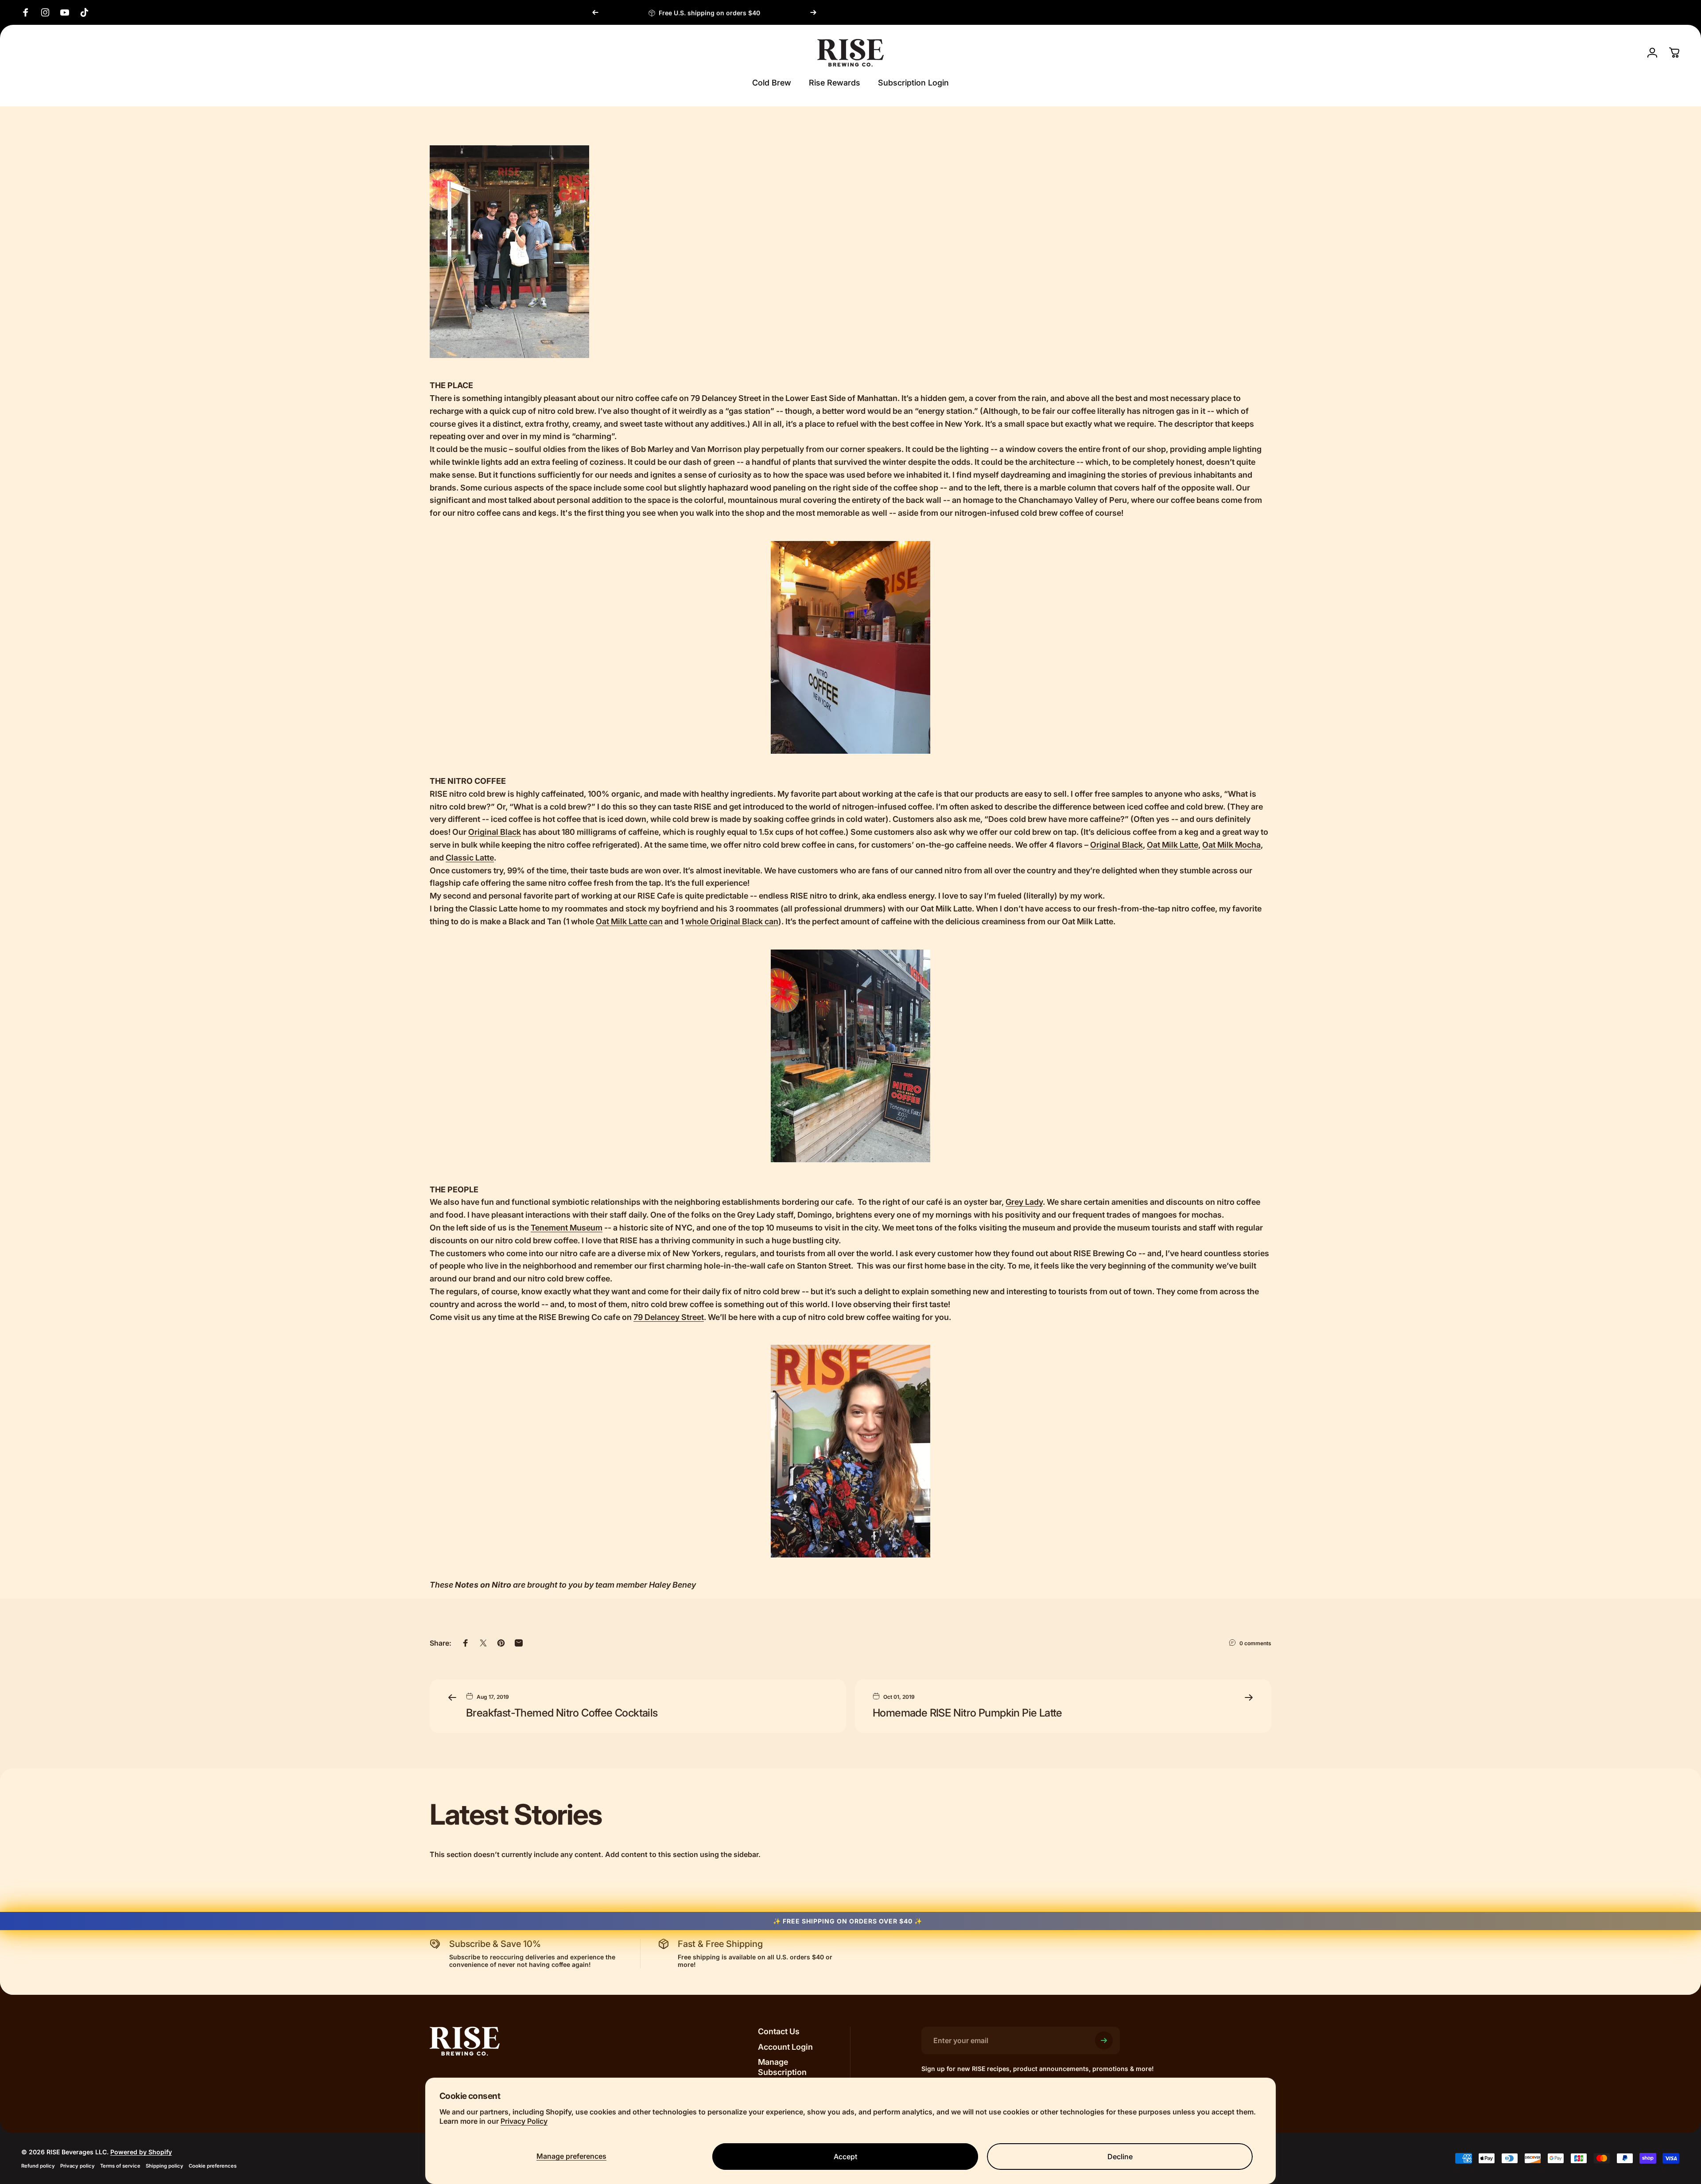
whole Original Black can (732, 921)
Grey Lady (1024, 1202)
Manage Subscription (782, 2067)
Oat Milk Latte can (629, 921)
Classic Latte (470, 858)
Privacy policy (78, 2166)
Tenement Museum (567, 1228)
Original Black (495, 832)
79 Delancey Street (669, 1317)
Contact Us (779, 2031)
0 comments (1255, 1643)
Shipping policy (165, 2166)
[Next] (813, 12)
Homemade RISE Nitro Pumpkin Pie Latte (967, 1713)
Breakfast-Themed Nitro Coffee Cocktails (562, 1713)
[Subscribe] (1104, 2040)
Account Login (785, 2047)
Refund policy (38, 2166)
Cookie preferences (213, 2166)
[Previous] (595, 12)
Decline (1120, 2157)
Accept (845, 2157)
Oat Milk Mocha (1231, 845)
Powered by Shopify (141, 2152)
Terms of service (120, 2166)
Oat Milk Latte (1173, 845)
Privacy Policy (524, 2121)
